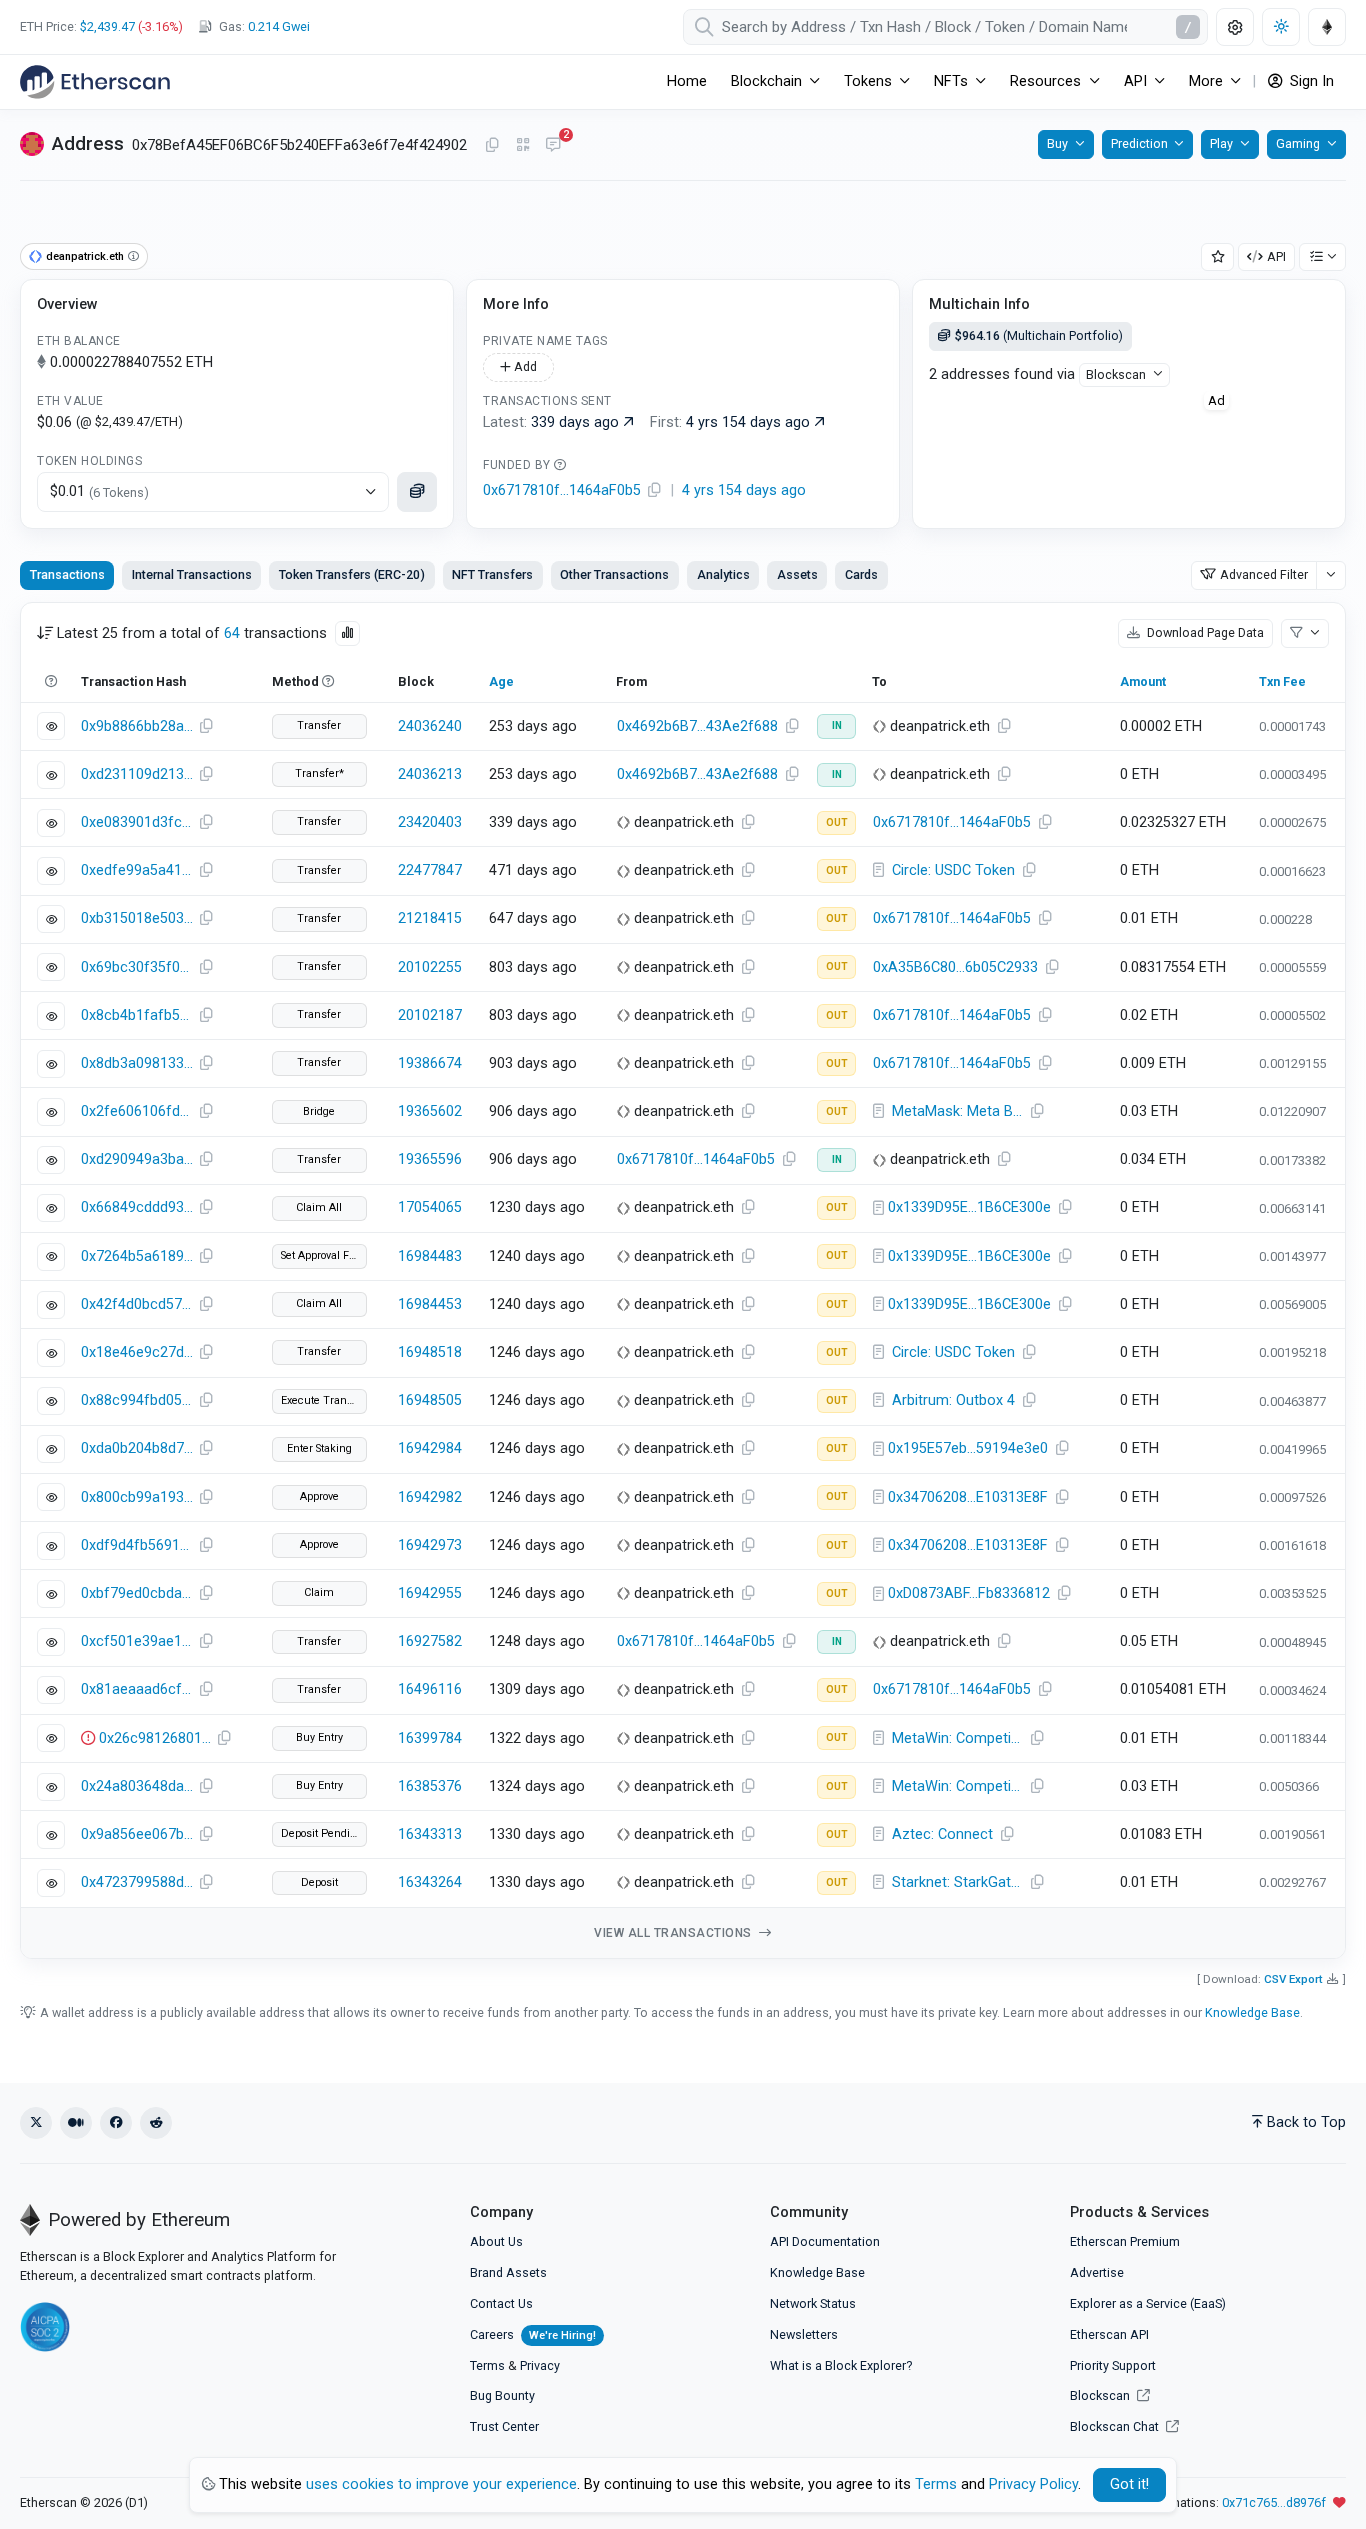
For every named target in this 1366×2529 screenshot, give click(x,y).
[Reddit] (156, 2123)
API (1276, 256)
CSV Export (1293, 1979)
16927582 (430, 1641)
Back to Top (1306, 2122)
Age (501, 681)
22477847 (430, 870)
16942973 (430, 1545)
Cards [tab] (861, 574)
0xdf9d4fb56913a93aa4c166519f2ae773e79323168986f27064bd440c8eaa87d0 (137, 1545)
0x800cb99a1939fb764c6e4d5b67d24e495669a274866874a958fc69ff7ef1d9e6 (137, 1497)
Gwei (279, 26)
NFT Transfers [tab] (492, 574)
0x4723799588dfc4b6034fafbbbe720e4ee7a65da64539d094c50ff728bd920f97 (137, 1882)
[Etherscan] (95, 82)
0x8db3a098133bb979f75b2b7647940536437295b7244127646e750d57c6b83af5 (137, 1063)
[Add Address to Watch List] (1218, 257)
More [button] (1206, 81)
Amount (1143, 681)
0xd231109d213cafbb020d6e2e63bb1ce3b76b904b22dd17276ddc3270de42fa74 (137, 774)
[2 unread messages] (553, 146)
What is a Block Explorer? (841, 2365)
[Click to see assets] (417, 492)
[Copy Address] (492, 146)
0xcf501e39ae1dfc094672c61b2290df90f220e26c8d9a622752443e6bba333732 (137, 1641)
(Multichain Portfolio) (1039, 335)
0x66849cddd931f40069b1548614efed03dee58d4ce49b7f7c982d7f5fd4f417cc (137, 1207)
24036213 (430, 774)
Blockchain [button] (766, 81)
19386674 (430, 1063)
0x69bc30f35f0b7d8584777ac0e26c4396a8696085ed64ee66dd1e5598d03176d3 (137, 967)
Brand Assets (508, 2272)
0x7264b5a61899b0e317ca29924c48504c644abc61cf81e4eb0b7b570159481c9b (137, 1256)
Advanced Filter (1264, 574)
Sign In (1310, 81)
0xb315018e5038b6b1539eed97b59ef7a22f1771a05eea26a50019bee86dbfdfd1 (137, 918)
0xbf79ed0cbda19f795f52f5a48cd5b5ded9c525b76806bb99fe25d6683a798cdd (137, 1593)
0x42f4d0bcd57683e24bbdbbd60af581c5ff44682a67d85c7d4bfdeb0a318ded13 (137, 1304)
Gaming (1298, 143)
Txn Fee (1282, 681)
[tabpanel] (683, 1280)
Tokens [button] (868, 81)
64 (232, 633)
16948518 (430, 1352)
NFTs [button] (951, 81)
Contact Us (501, 2303)
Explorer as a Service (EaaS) (1148, 2303)
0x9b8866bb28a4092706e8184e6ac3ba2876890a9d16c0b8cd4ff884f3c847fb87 (137, 726)
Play (1221, 143)
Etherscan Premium (1125, 2241)
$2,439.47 (107, 26)
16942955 (430, 1593)
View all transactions (674, 1933)
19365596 (430, 1159)
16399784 (430, 1738)
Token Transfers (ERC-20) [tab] (352, 574)
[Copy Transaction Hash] (206, 727)
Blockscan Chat (1116, 2426)
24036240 (430, 726)
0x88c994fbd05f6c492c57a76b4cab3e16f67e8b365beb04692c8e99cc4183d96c (137, 1400)
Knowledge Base (1252, 2012)
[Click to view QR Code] (523, 145)
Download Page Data (1204, 632)
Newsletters (804, 2334)
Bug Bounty (502, 2395)
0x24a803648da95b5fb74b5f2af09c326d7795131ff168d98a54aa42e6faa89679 (137, 1786)
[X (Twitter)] (36, 2123)
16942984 (430, 1448)
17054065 (430, 1207)
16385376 (430, 1786)
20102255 (430, 967)
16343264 (430, 1882)
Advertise (1097, 2272)
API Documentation (825, 2241)
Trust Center (504, 2426)
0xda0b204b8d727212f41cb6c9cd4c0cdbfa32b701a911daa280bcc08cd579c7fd (137, 1448)
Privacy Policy (1033, 2484)
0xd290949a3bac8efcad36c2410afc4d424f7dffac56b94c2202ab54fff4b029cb (137, 1159)
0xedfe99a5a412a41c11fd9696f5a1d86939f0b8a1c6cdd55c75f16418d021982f (137, 870)
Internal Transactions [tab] (192, 574)
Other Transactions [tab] (614, 574)
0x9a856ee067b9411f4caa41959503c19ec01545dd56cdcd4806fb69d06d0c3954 (137, 1834)
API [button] (1135, 81)
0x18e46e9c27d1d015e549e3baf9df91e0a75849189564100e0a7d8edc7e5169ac (137, 1352)
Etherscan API (1109, 2334)
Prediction (1139, 143)
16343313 (430, 1834)
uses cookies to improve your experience (441, 2484)
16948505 (430, 1400)
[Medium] (76, 2123)
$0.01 (99, 491)
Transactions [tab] (67, 574)
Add (524, 366)
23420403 (430, 822)
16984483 (430, 1256)
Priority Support (1113, 2365)
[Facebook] (116, 2123)
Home (687, 81)
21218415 (430, 918)
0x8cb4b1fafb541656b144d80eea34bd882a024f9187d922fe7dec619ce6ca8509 (137, 1015)
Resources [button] (1045, 81)
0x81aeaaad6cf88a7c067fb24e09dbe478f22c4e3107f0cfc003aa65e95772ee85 (137, 1689)
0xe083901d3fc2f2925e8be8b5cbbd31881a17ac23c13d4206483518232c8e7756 (137, 822)
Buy (1057, 143)
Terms (487, 2365)
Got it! (1129, 2484)
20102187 (430, 1015)
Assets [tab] (797, 574)
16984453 (430, 1304)
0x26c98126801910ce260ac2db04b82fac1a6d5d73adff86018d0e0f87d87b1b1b (155, 1738)
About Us (496, 2241)
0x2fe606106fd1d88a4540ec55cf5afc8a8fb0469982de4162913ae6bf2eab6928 (137, 1111)
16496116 (430, 1689)
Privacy (540, 2365)
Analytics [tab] (723, 574)
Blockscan (1116, 374)
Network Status (813, 2303)
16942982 (430, 1497)
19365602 (430, 1111)
